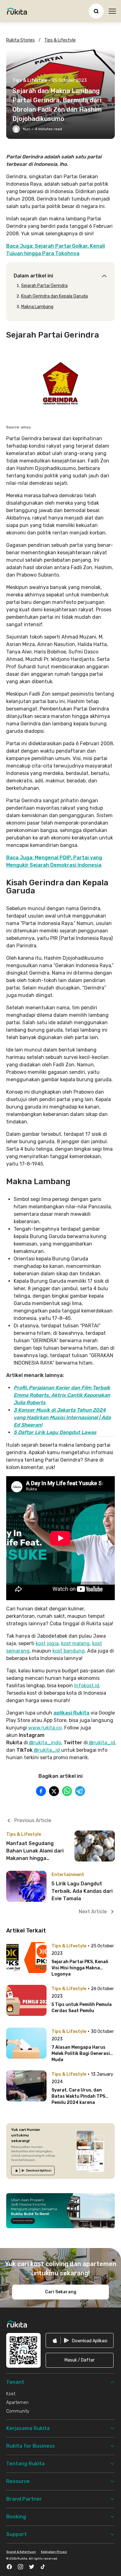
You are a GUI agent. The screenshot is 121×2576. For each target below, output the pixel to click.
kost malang (75, 1643)
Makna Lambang (37, 307)
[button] (80, 2360)
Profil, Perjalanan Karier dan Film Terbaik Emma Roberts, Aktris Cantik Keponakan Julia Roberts (62, 1395)
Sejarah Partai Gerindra (44, 286)
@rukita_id (101, 1743)
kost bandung (69, 1651)
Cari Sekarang (61, 2292)
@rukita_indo (45, 1743)
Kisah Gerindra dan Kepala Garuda (54, 296)
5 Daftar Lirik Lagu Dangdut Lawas (55, 1432)
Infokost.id (87, 1686)
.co (58, 1728)
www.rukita (42, 1728)
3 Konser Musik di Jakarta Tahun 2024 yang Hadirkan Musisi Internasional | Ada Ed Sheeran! (62, 1417)
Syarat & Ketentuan (21, 2552)
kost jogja (47, 1643)
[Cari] (96, 11)
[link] (33, 2171)
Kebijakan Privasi (54, 2552)
